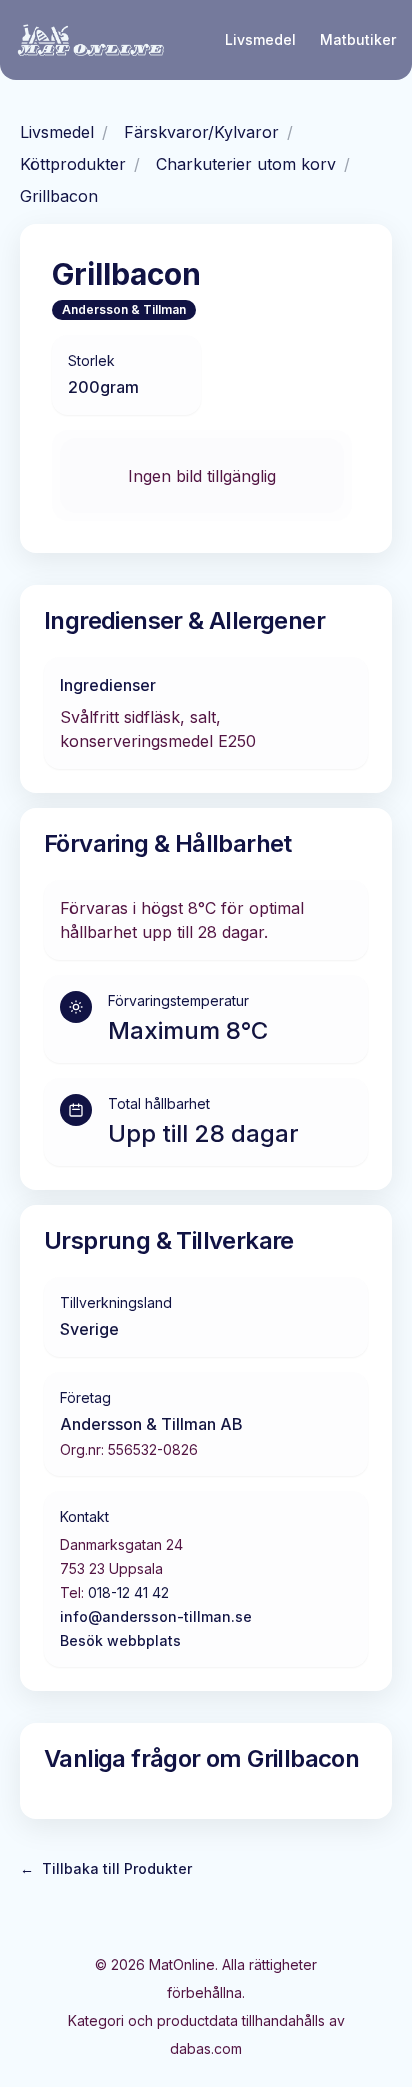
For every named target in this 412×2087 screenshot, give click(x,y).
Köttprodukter (73, 164)
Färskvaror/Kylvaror (201, 132)
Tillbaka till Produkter (106, 1868)
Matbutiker (358, 39)
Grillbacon (59, 196)
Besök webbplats (120, 1640)
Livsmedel (260, 39)
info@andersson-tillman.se (156, 1616)
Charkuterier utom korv (246, 164)
